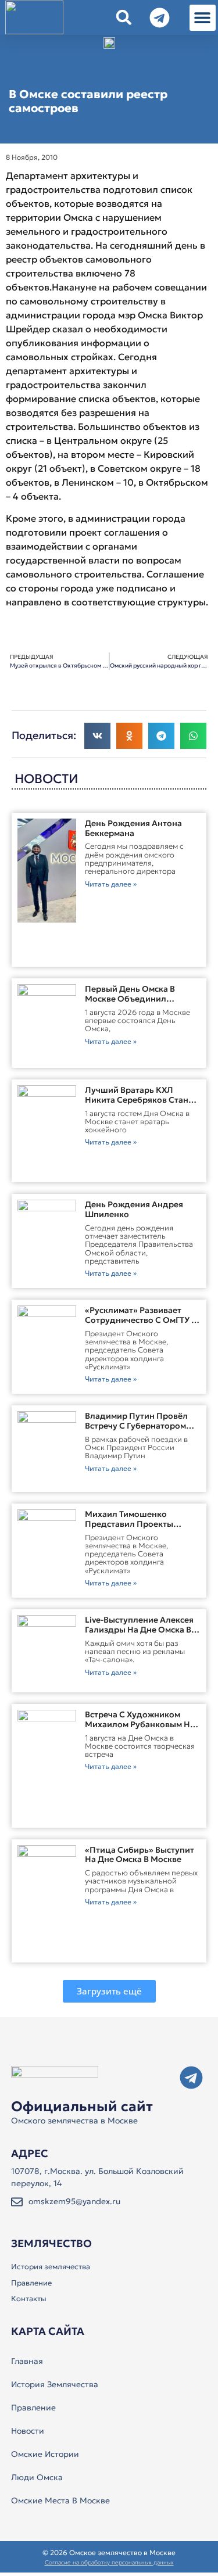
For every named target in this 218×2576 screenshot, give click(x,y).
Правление (31, 2283)
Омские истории (45, 2454)
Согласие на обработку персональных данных (109, 2562)
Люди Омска (37, 2477)
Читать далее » (111, 884)
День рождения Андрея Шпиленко (134, 1209)
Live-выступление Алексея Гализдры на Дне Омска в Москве (139, 1630)
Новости (28, 2431)
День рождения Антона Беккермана (133, 828)
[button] (203, 18)
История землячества (51, 2267)
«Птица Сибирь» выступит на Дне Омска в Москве (140, 1855)
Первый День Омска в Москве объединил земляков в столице (130, 999)
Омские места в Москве (60, 2500)
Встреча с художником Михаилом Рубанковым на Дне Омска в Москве (140, 1724)
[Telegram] (191, 2078)
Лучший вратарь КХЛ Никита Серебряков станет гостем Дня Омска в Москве (141, 1100)
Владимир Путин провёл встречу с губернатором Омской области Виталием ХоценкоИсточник (140, 1430)
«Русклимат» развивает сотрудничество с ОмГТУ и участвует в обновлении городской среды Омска (141, 1325)
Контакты (29, 2299)
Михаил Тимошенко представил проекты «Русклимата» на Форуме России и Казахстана (137, 1529)
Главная (27, 2361)
